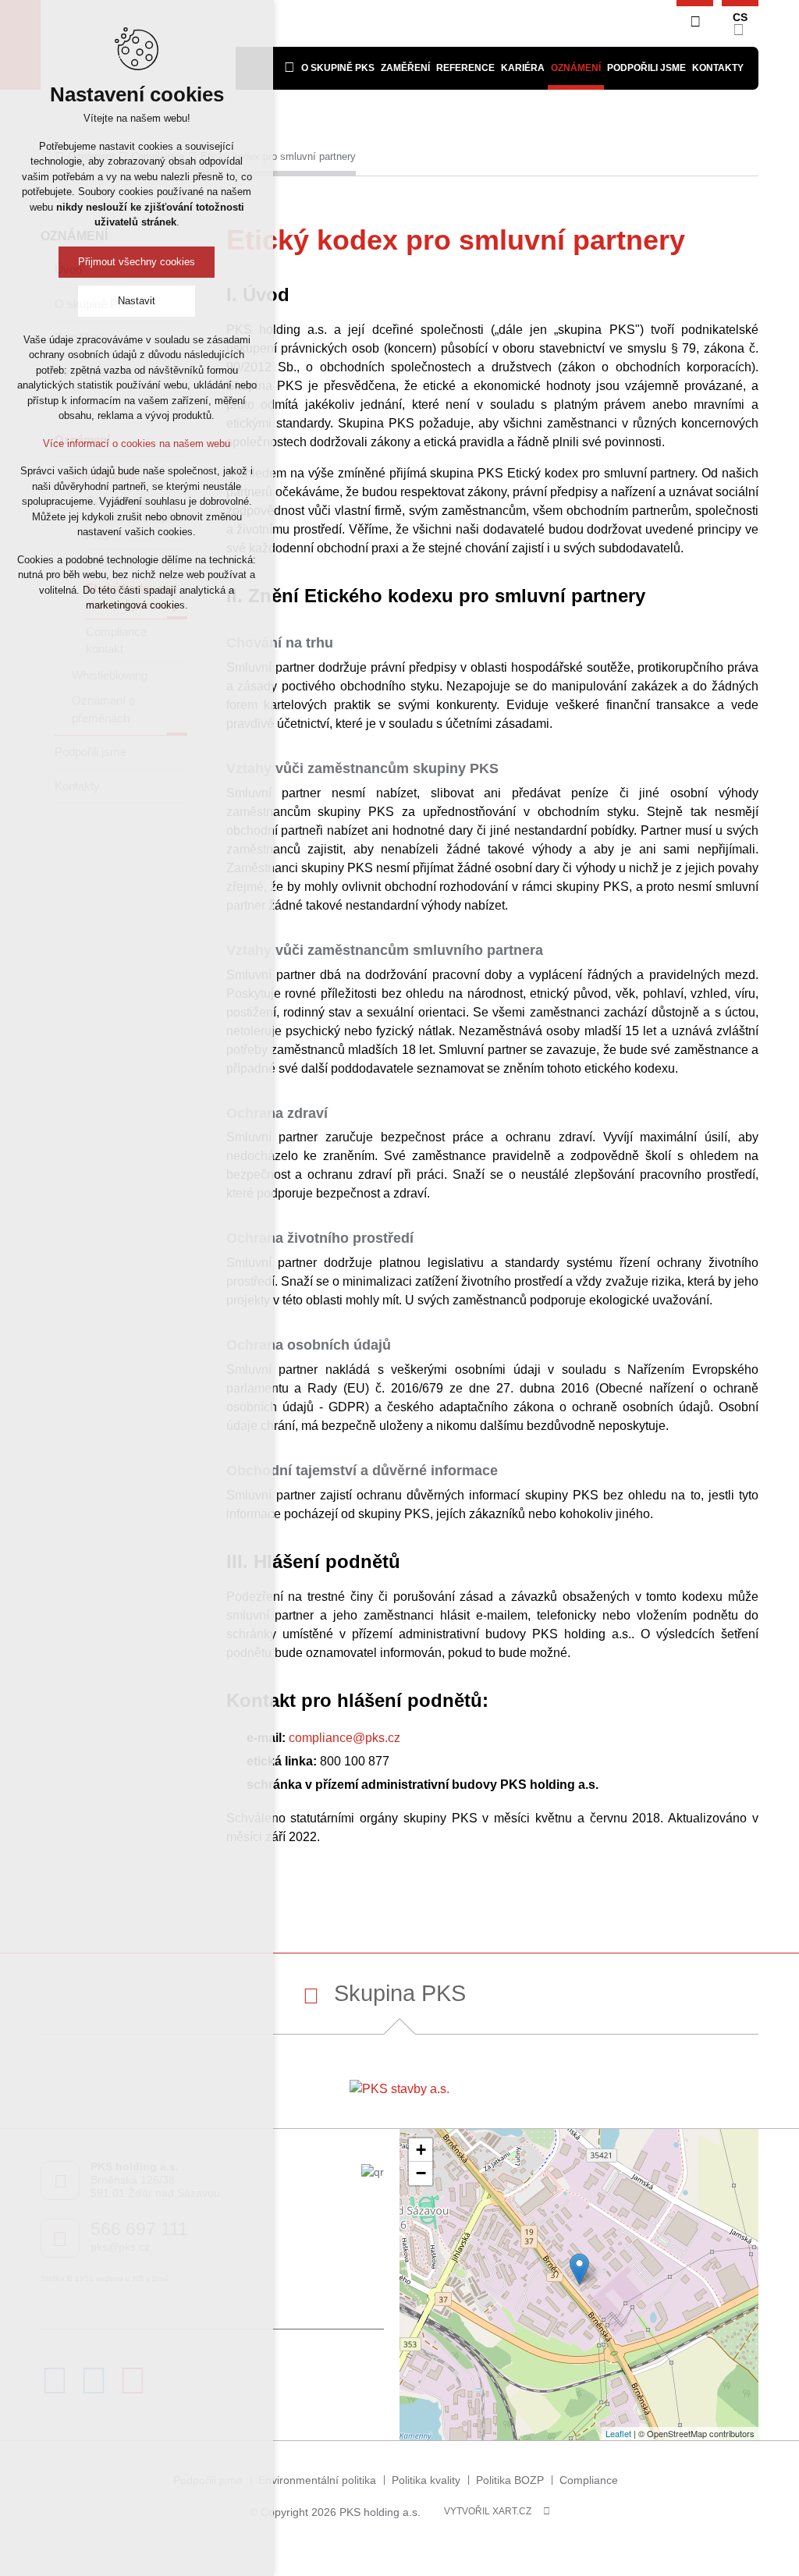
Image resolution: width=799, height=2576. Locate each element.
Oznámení (576, 68)
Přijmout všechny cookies (137, 262)
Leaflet (618, 2433)
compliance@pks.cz (344, 1738)
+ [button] (421, 2150)
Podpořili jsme (646, 68)
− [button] (421, 2173)
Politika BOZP (510, 2480)
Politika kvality (426, 2480)
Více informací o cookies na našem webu (137, 444)
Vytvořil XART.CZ (488, 2511)
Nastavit (137, 301)
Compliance (589, 2480)
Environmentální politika (317, 2480)
